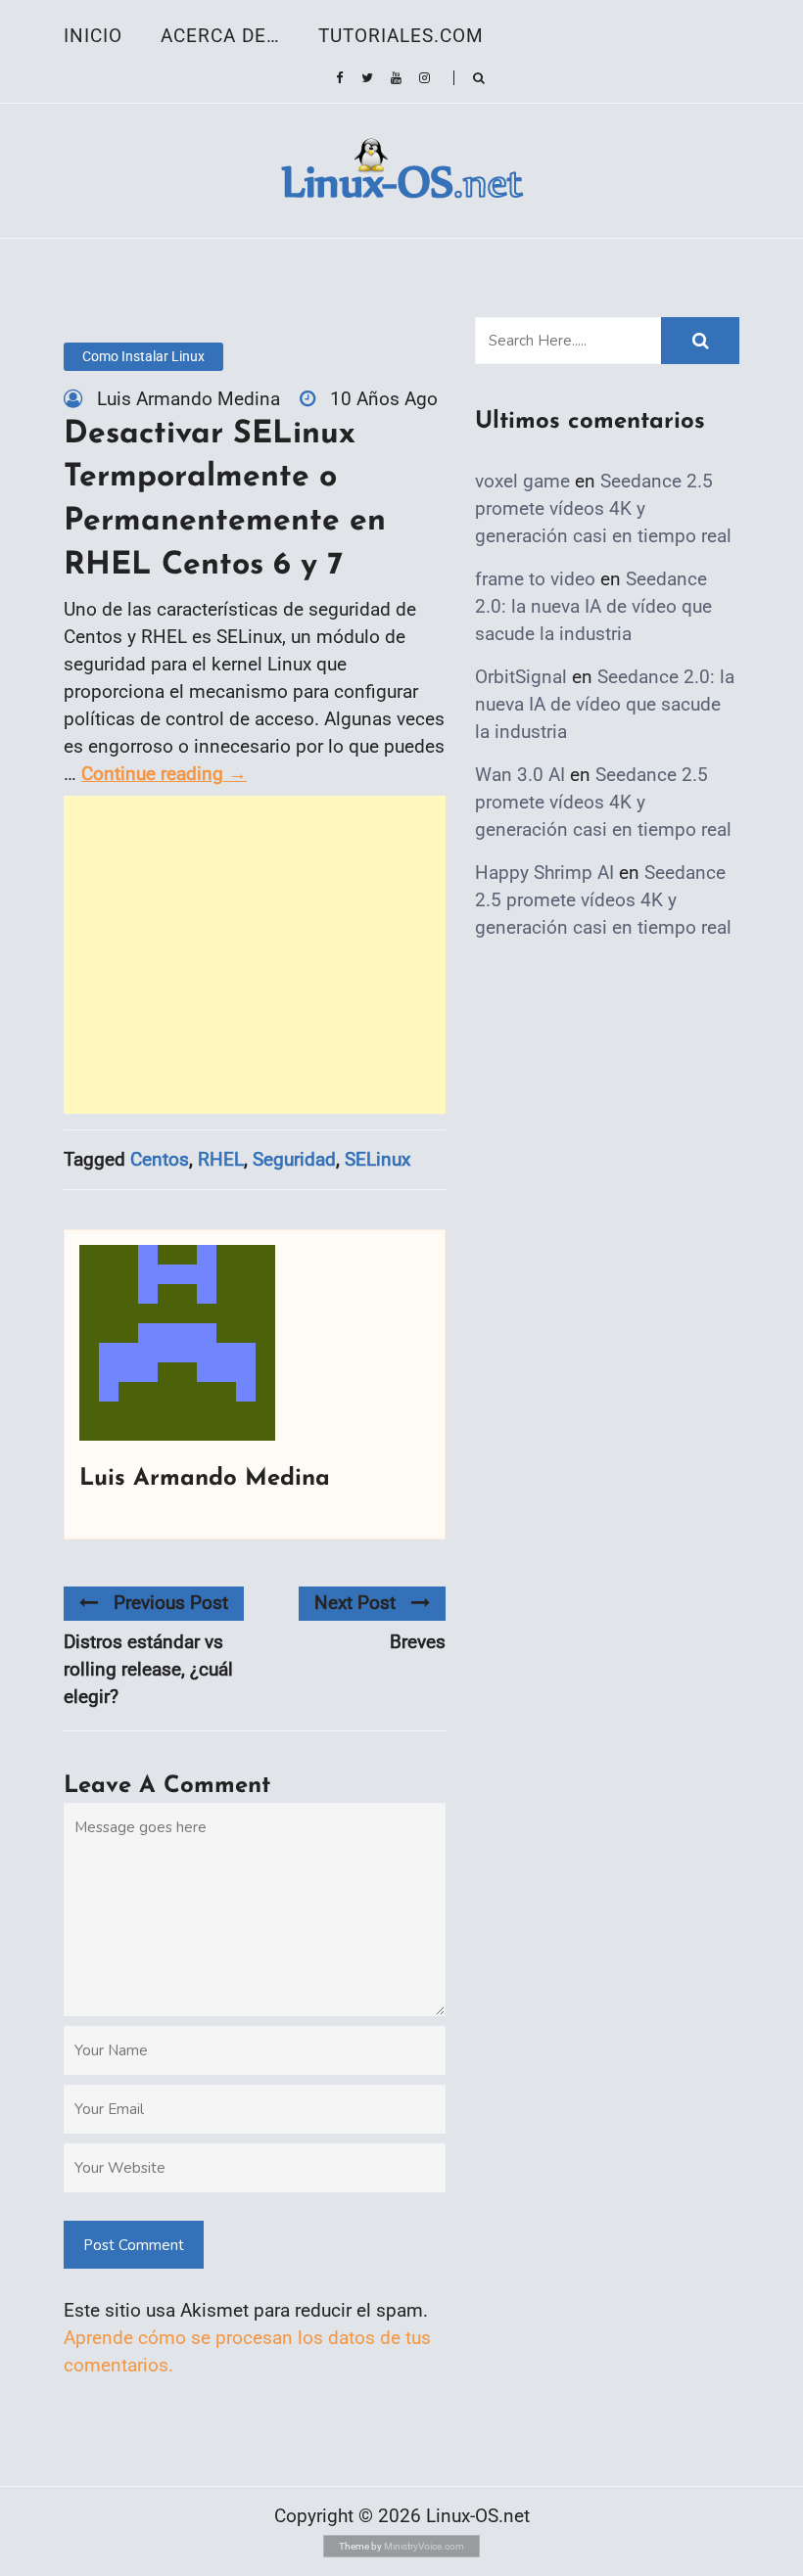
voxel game (522, 481)
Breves (418, 1642)
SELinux (378, 1159)
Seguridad (294, 1159)
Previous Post (171, 1603)
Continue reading (164, 774)
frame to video (535, 579)
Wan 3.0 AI (520, 775)
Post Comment (134, 2245)
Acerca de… (220, 36)
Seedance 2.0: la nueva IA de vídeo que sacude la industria (593, 606)
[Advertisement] (255, 955)
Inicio (93, 36)
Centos (160, 1159)
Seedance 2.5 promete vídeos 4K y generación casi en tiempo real (603, 508)
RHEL (221, 1159)
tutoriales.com (401, 36)
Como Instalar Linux (143, 356)
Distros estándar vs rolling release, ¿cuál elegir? (148, 1669)
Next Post (355, 1603)
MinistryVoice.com (424, 2546)
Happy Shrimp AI (544, 873)
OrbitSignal (521, 677)
